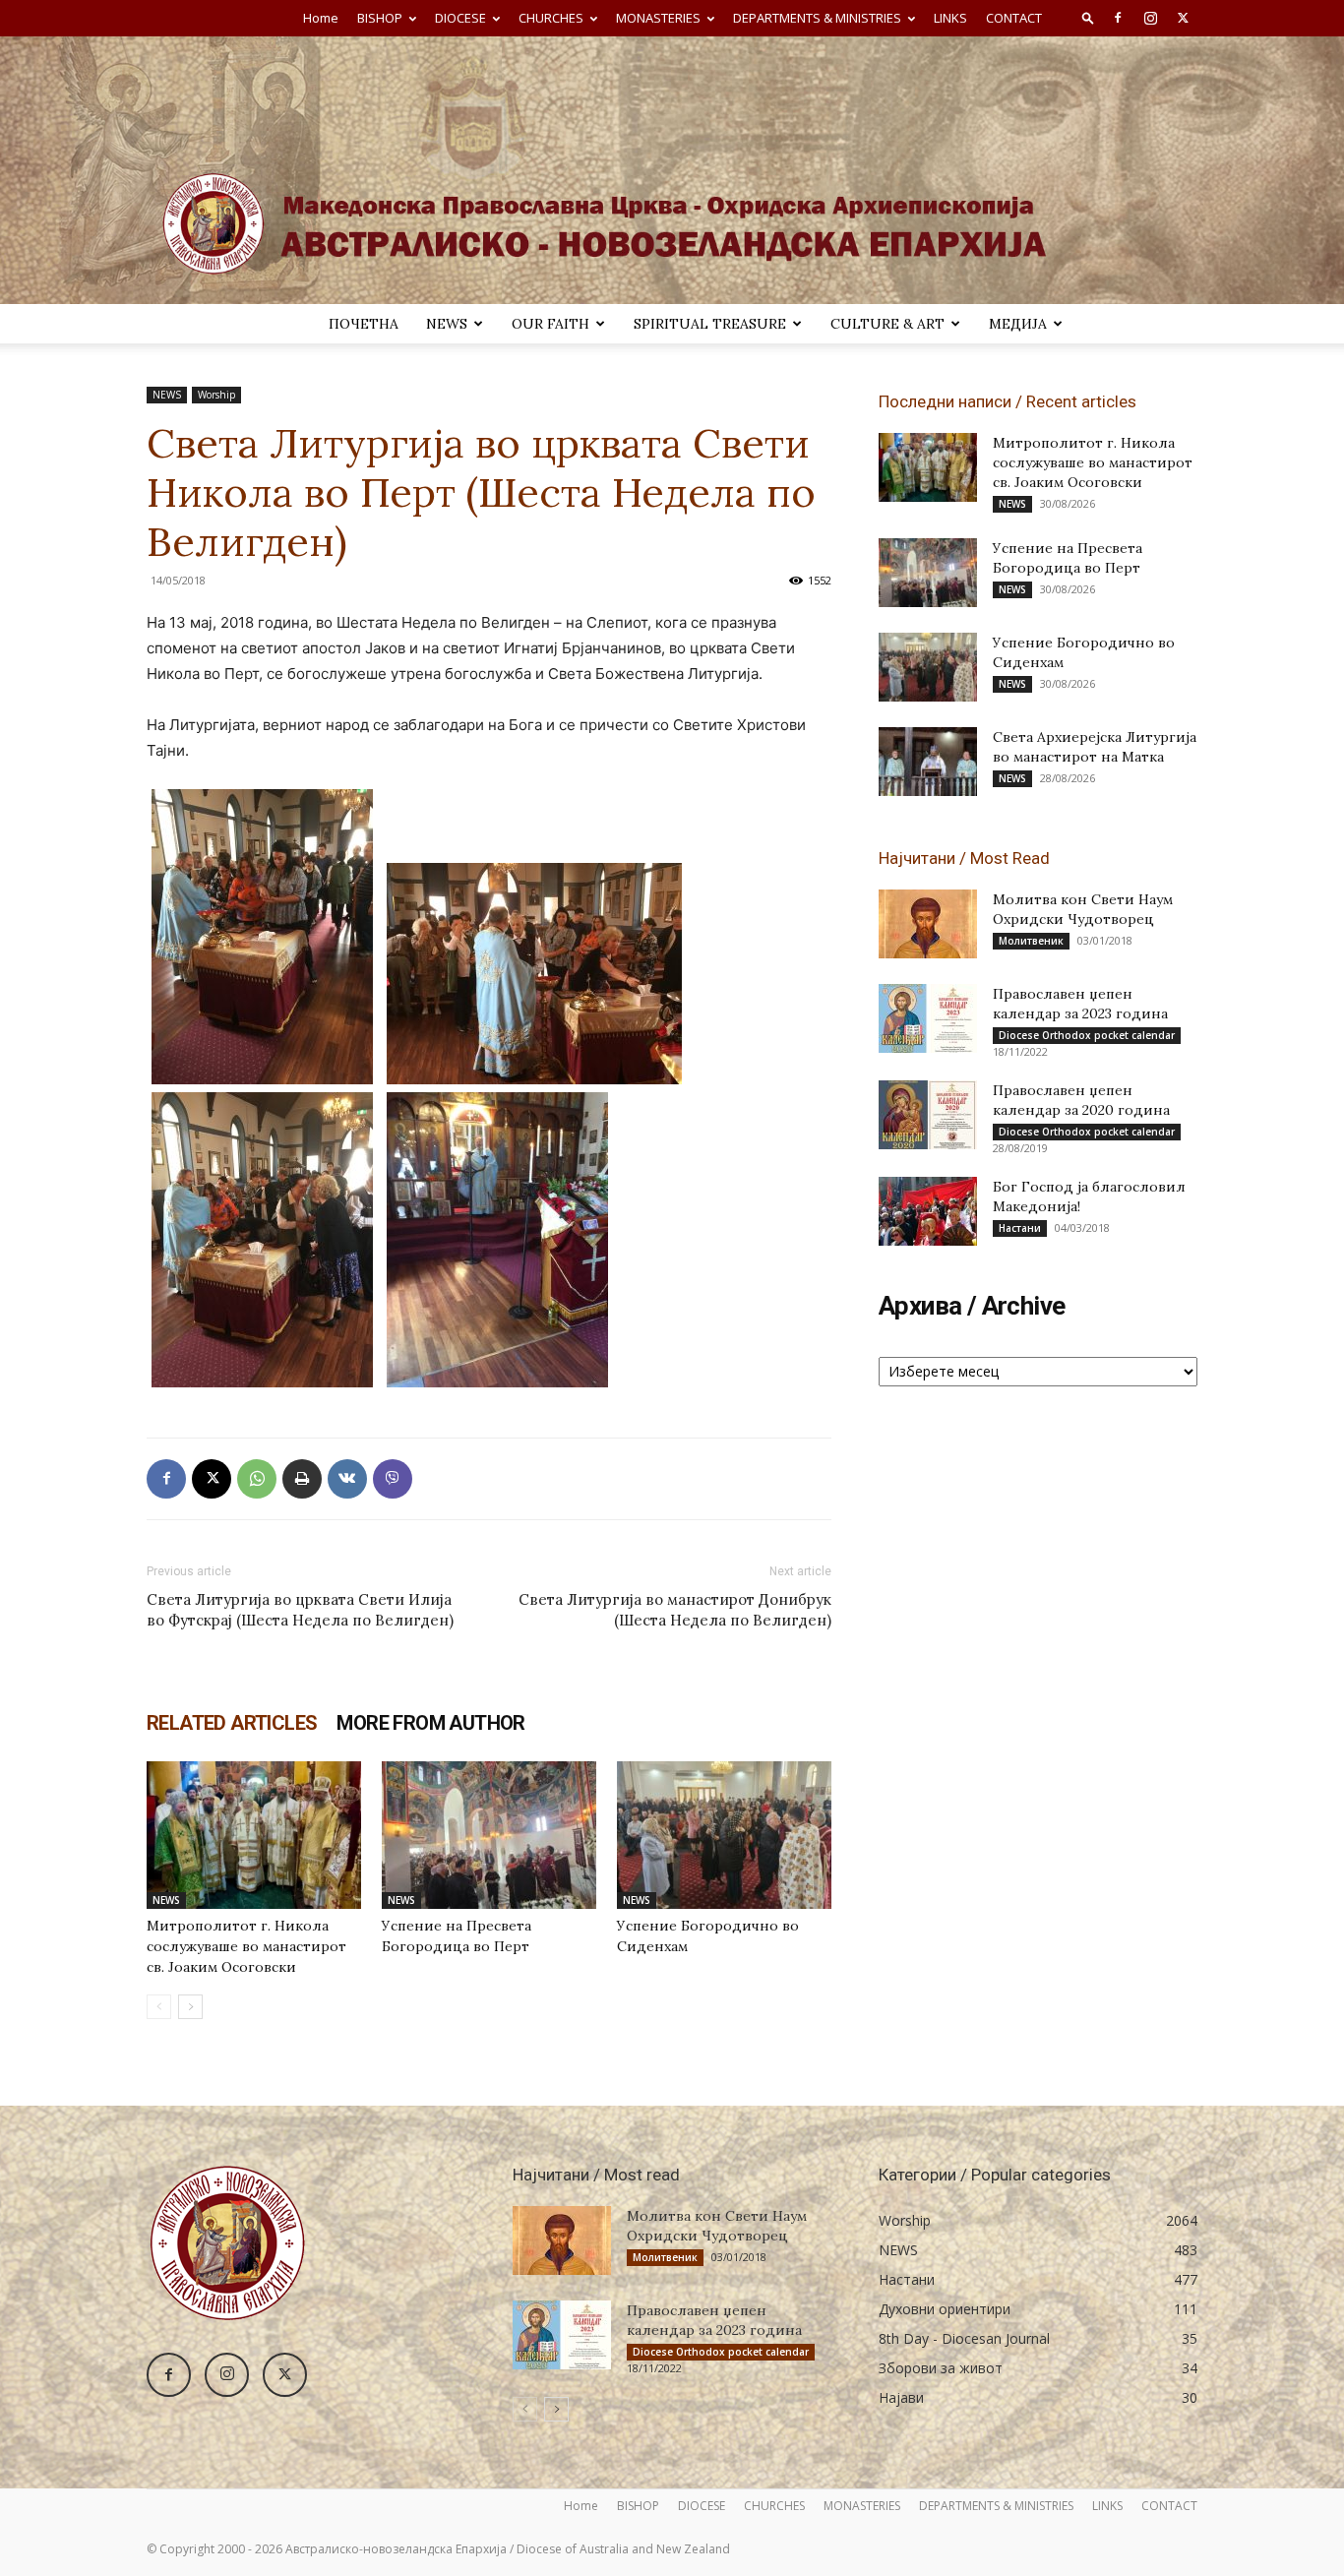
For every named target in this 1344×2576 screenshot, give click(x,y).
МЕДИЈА (1018, 324)
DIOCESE (460, 18)
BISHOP (380, 18)
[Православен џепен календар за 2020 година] (928, 1115)
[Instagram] (1150, 18)
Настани (1020, 1228)
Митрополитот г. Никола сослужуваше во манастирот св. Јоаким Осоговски (246, 1946)
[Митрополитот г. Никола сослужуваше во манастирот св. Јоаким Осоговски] (254, 1835)
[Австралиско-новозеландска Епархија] (672, 170)
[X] (1183, 18)
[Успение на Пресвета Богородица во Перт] (489, 1835)
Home (321, 18)
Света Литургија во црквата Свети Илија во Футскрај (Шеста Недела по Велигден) (300, 1610)
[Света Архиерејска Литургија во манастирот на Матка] (928, 762)
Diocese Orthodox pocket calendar (1087, 1035)
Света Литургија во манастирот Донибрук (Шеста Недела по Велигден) (675, 1610)
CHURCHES (551, 18)
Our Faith (550, 324)
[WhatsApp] (257, 1479)
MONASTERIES (658, 18)
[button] (1088, 17)
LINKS (950, 18)
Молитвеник (1031, 941)
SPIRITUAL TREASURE (710, 324)
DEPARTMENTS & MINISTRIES (817, 18)
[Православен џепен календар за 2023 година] (928, 1018)
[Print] (302, 1479)
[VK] (347, 1479)
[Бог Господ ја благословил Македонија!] (928, 1211)
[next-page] (190, 2007)
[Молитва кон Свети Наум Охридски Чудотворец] (928, 924)
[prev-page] (159, 2007)
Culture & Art (887, 324)
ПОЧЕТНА (364, 324)
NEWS (447, 324)
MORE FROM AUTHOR (430, 1723)
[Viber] (393, 1479)
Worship (216, 395)
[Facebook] (1118, 18)
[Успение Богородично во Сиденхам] (724, 1835)
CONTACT (1014, 18)
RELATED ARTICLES (232, 1723)
